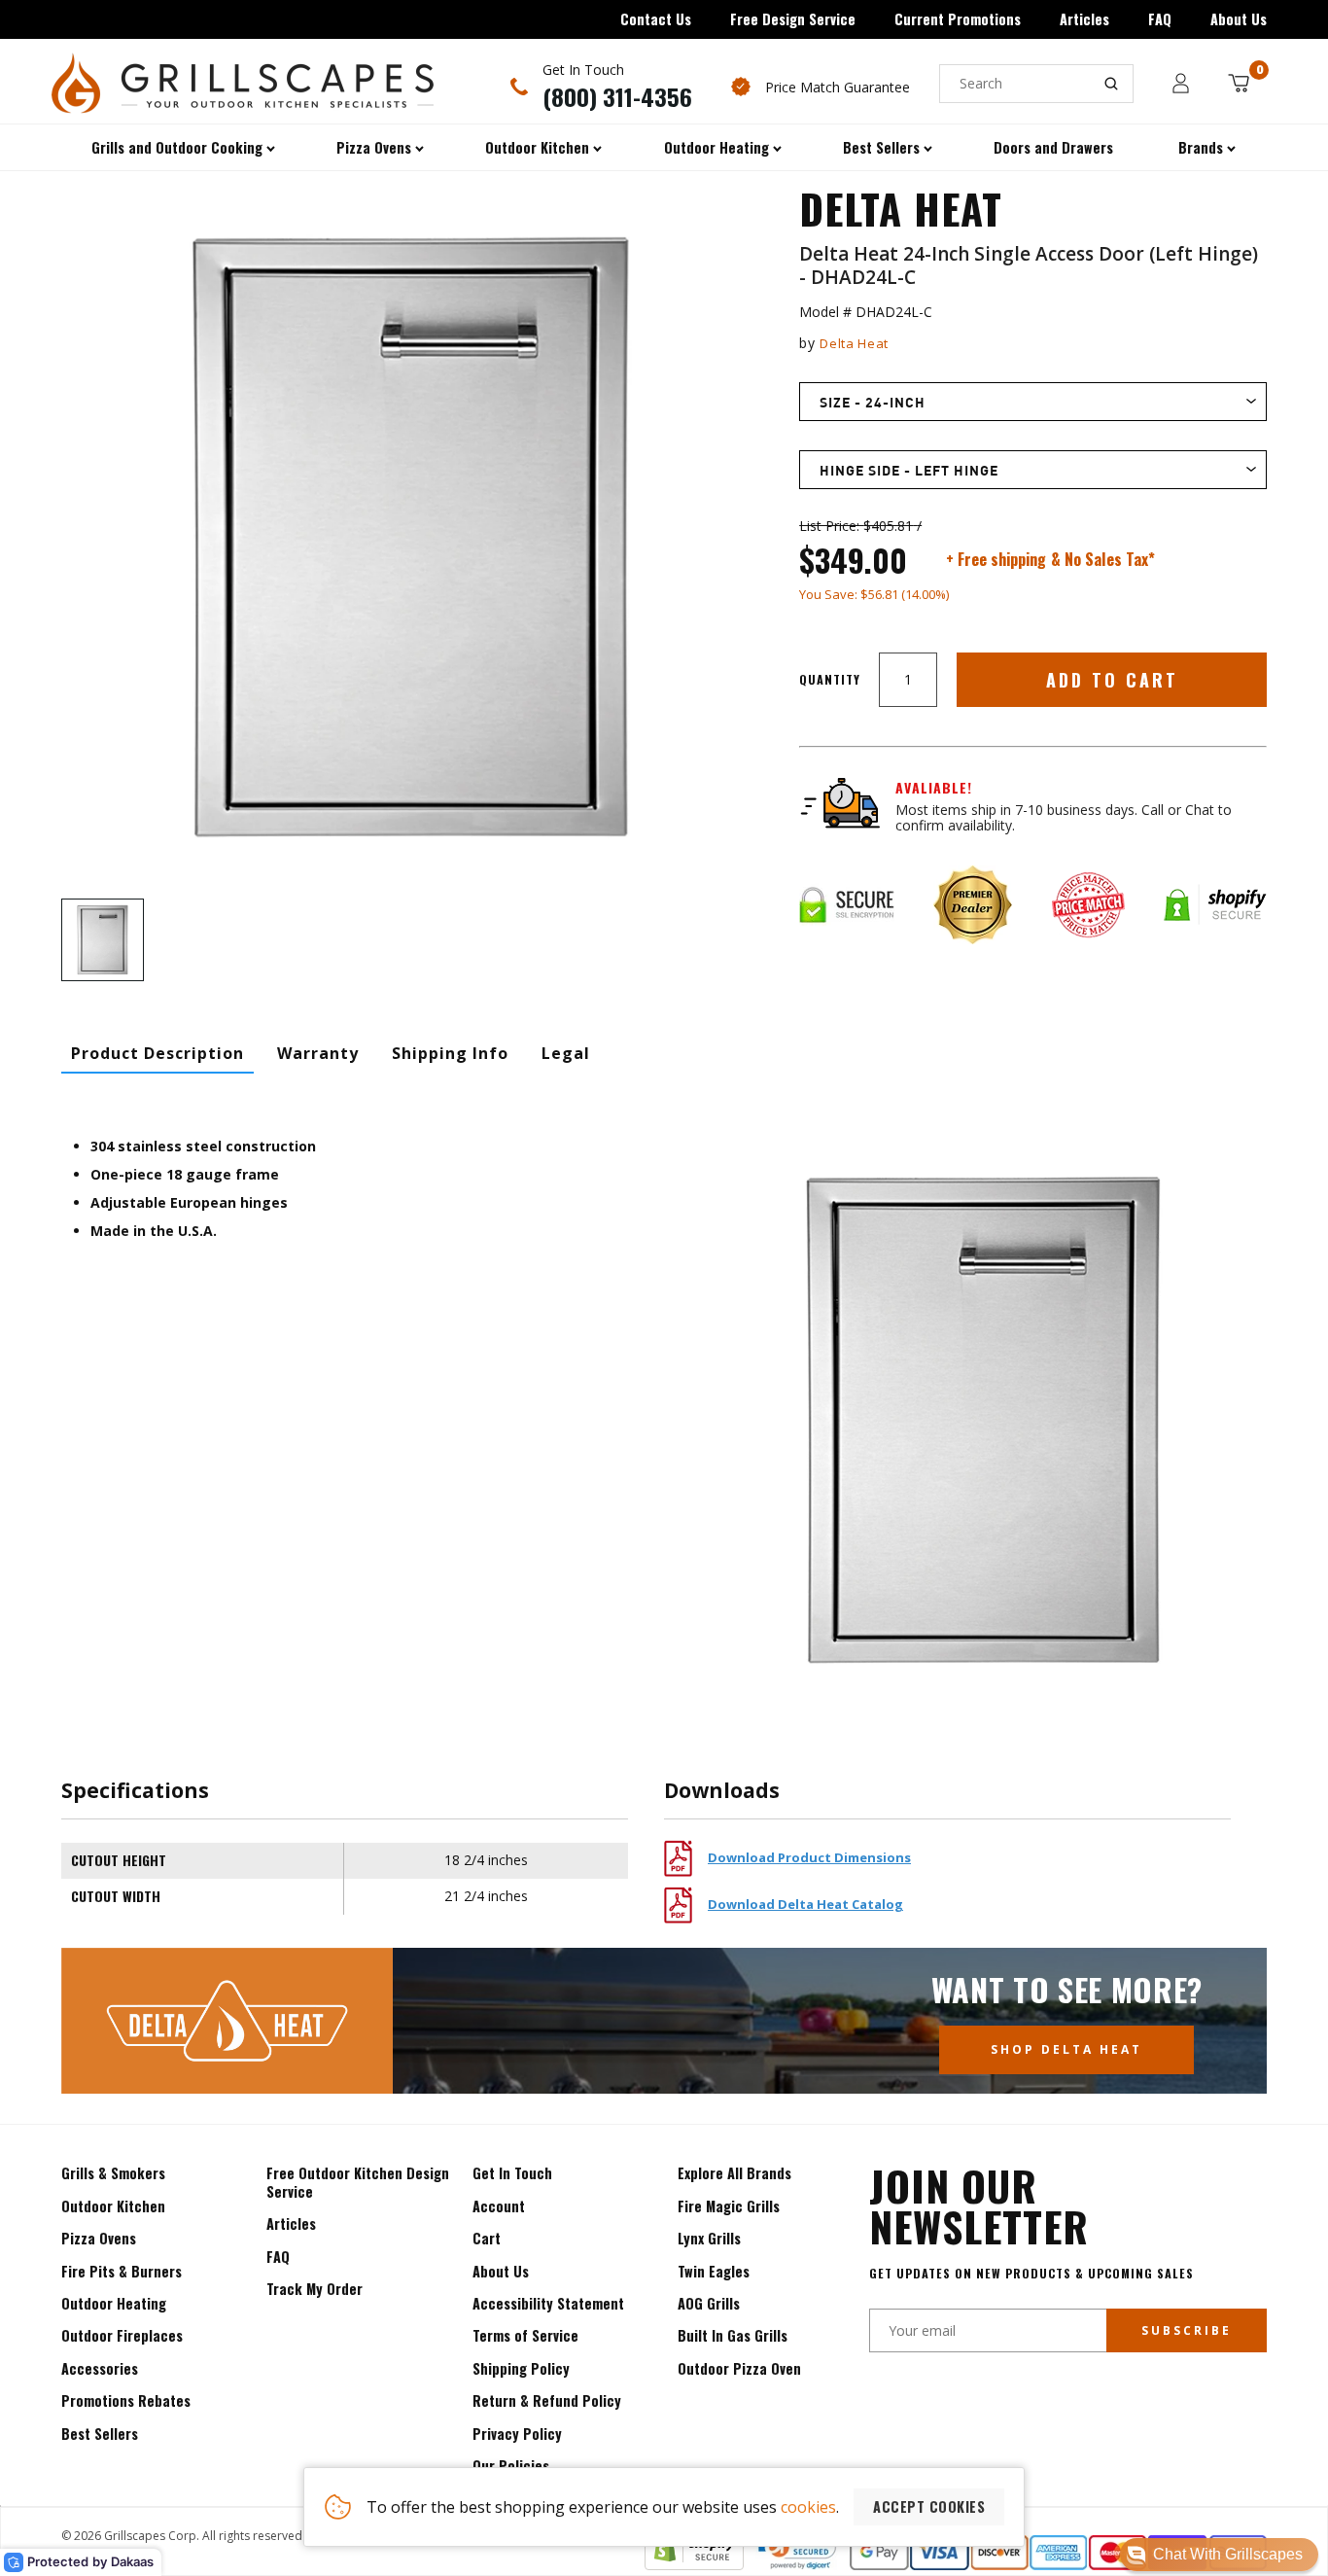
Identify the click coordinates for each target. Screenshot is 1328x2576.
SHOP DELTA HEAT (1066, 2049)
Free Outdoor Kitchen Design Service (358, 2182)
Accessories (100, 2368)
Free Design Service (793, 19)
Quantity (830, 679)
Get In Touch (512, 2173)
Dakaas (132, 2561)
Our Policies (511, 2466)
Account (499, 2206)
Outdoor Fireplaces (122, 2335)
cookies (808, 2507)
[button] (1219, 2555)
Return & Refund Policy (547, 2400)
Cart (487, 2238)
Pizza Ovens (99, 2238)
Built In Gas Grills (733, 2335)
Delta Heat (854, 343)
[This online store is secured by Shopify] (694, 2564)
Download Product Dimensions (809, 1857)
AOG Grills (709, 2303)
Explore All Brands (734, 2173)
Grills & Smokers (113, 2173)
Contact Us (656, 19)
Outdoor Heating (114, 2303)
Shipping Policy (521, 2368)
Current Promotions (958, 19)
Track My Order (315, 2289)
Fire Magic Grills (729, 2206)
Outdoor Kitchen (113, 2206)
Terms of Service (525, 2335)
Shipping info (450, 1053)
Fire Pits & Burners (122, 2271)
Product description (157, 1053)
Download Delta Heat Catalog (805, 1904)
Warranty (318, 1053)
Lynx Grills (709, 2238)
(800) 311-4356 (617, 96)
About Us (1239, 19)
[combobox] (1036, 84)
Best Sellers (100, 2434)
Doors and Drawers (1053, 147)
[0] (1239, 83)
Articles (1084, 19)
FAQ (1160, 19)
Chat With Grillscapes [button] (1228, 2554)
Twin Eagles (714, 2271)
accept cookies (929, 2506)
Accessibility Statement (548, 2303)
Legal (566, 1053)
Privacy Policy (517, 2434)
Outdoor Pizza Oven (739, 2368)
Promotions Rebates (126, 2400)
